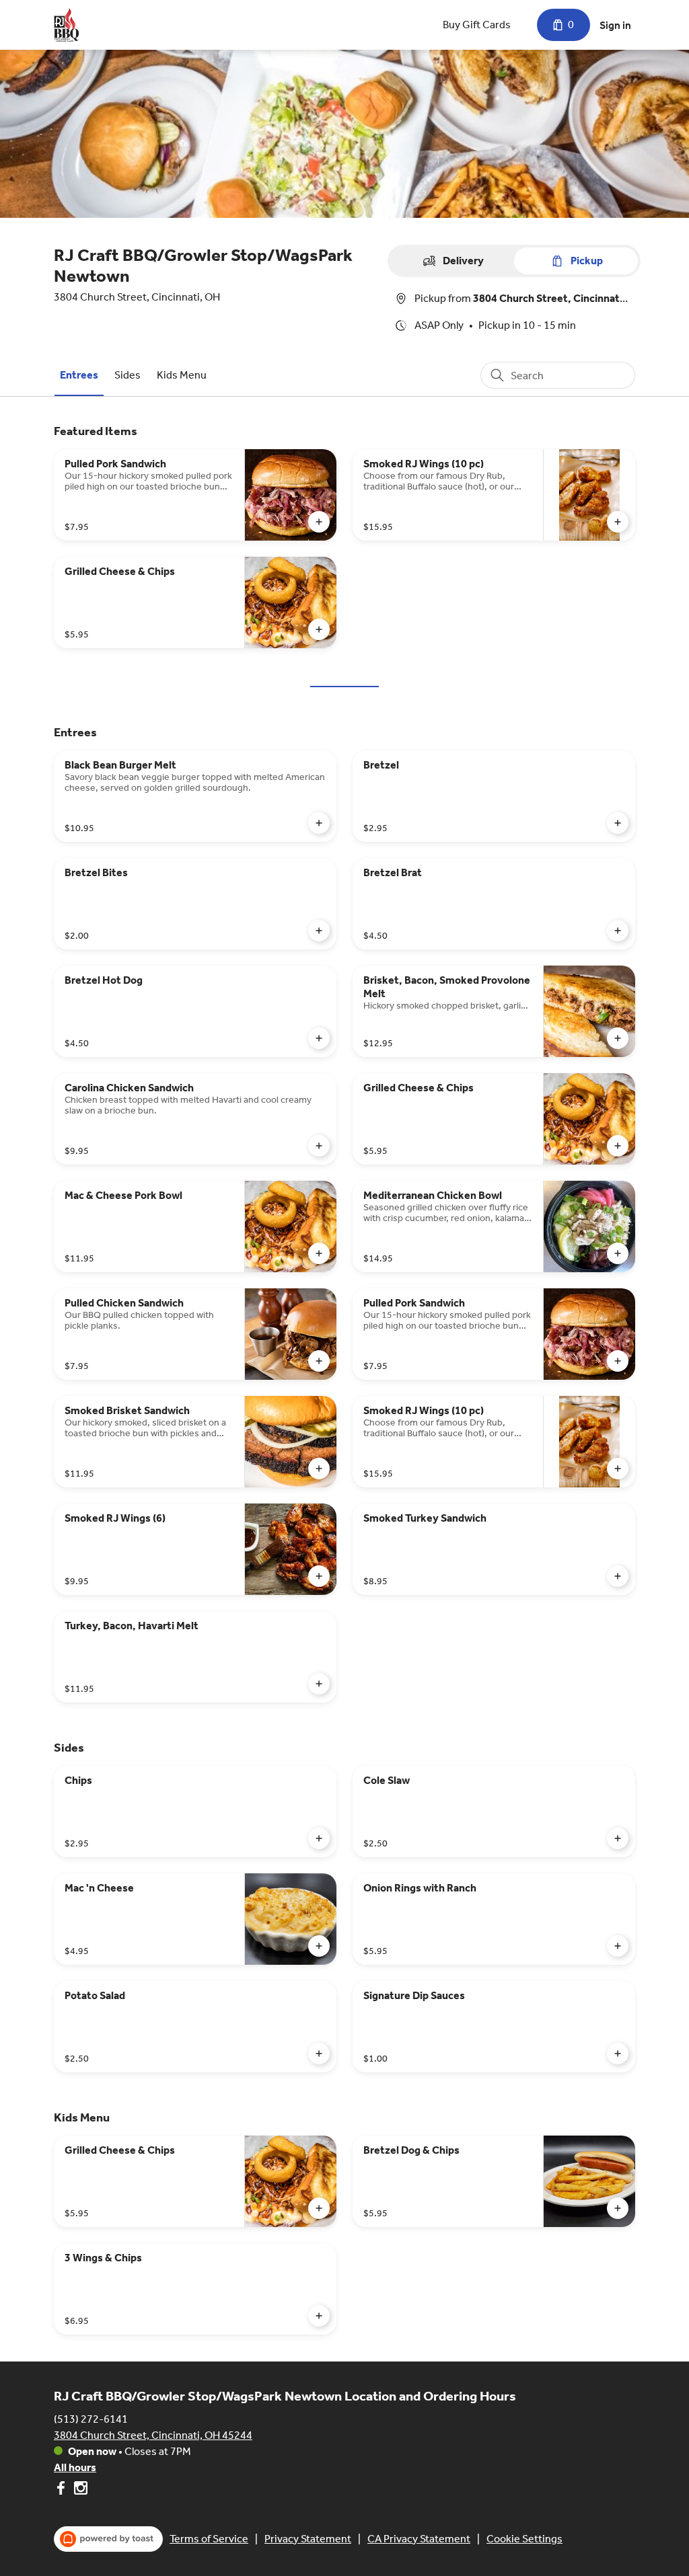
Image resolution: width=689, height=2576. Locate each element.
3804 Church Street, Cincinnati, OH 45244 (153, 2435)
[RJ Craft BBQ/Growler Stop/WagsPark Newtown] (66, 25)
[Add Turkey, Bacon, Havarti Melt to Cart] (319, 1684)
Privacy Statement (308, 2539)
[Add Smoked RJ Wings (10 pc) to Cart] (618, 522)
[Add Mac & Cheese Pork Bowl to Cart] (319, 1253)
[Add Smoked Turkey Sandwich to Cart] (618, 1576)
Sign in (615, 25)
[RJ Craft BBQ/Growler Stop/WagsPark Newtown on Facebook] (62, 2490)
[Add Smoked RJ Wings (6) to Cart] (319, 1576)
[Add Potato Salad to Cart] (319, 2054)
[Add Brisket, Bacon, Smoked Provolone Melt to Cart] (618, 1038)
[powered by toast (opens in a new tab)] (108, 2539)
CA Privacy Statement (419, 2539)
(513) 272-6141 (91, 2419)
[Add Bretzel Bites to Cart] (319, 931)
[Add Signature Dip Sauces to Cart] (618, 2054)
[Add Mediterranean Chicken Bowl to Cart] (618, 1253)
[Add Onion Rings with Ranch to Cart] (618, 1946)
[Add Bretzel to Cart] (618, 823)
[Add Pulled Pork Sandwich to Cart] (319, 522)
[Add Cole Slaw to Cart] (618, 1838)
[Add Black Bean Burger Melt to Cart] (319, 823)
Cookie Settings (524, 2539)
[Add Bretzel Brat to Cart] (618, 931)
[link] (79, 375)
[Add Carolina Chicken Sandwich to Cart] (319, 1146)
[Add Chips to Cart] (319, 1838)
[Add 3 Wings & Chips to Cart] (319, 2316)
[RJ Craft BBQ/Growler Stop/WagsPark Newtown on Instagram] (79, 2490)
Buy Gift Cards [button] (477, 25)
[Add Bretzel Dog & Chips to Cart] (618, 2208)
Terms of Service (209, 2539)
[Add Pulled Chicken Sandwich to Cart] (319, 1361)
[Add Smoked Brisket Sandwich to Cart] (319, 1469)
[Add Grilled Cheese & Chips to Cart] (319, 629)
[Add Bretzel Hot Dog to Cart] (319, 1038)
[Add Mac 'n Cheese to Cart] (319, 1946)
